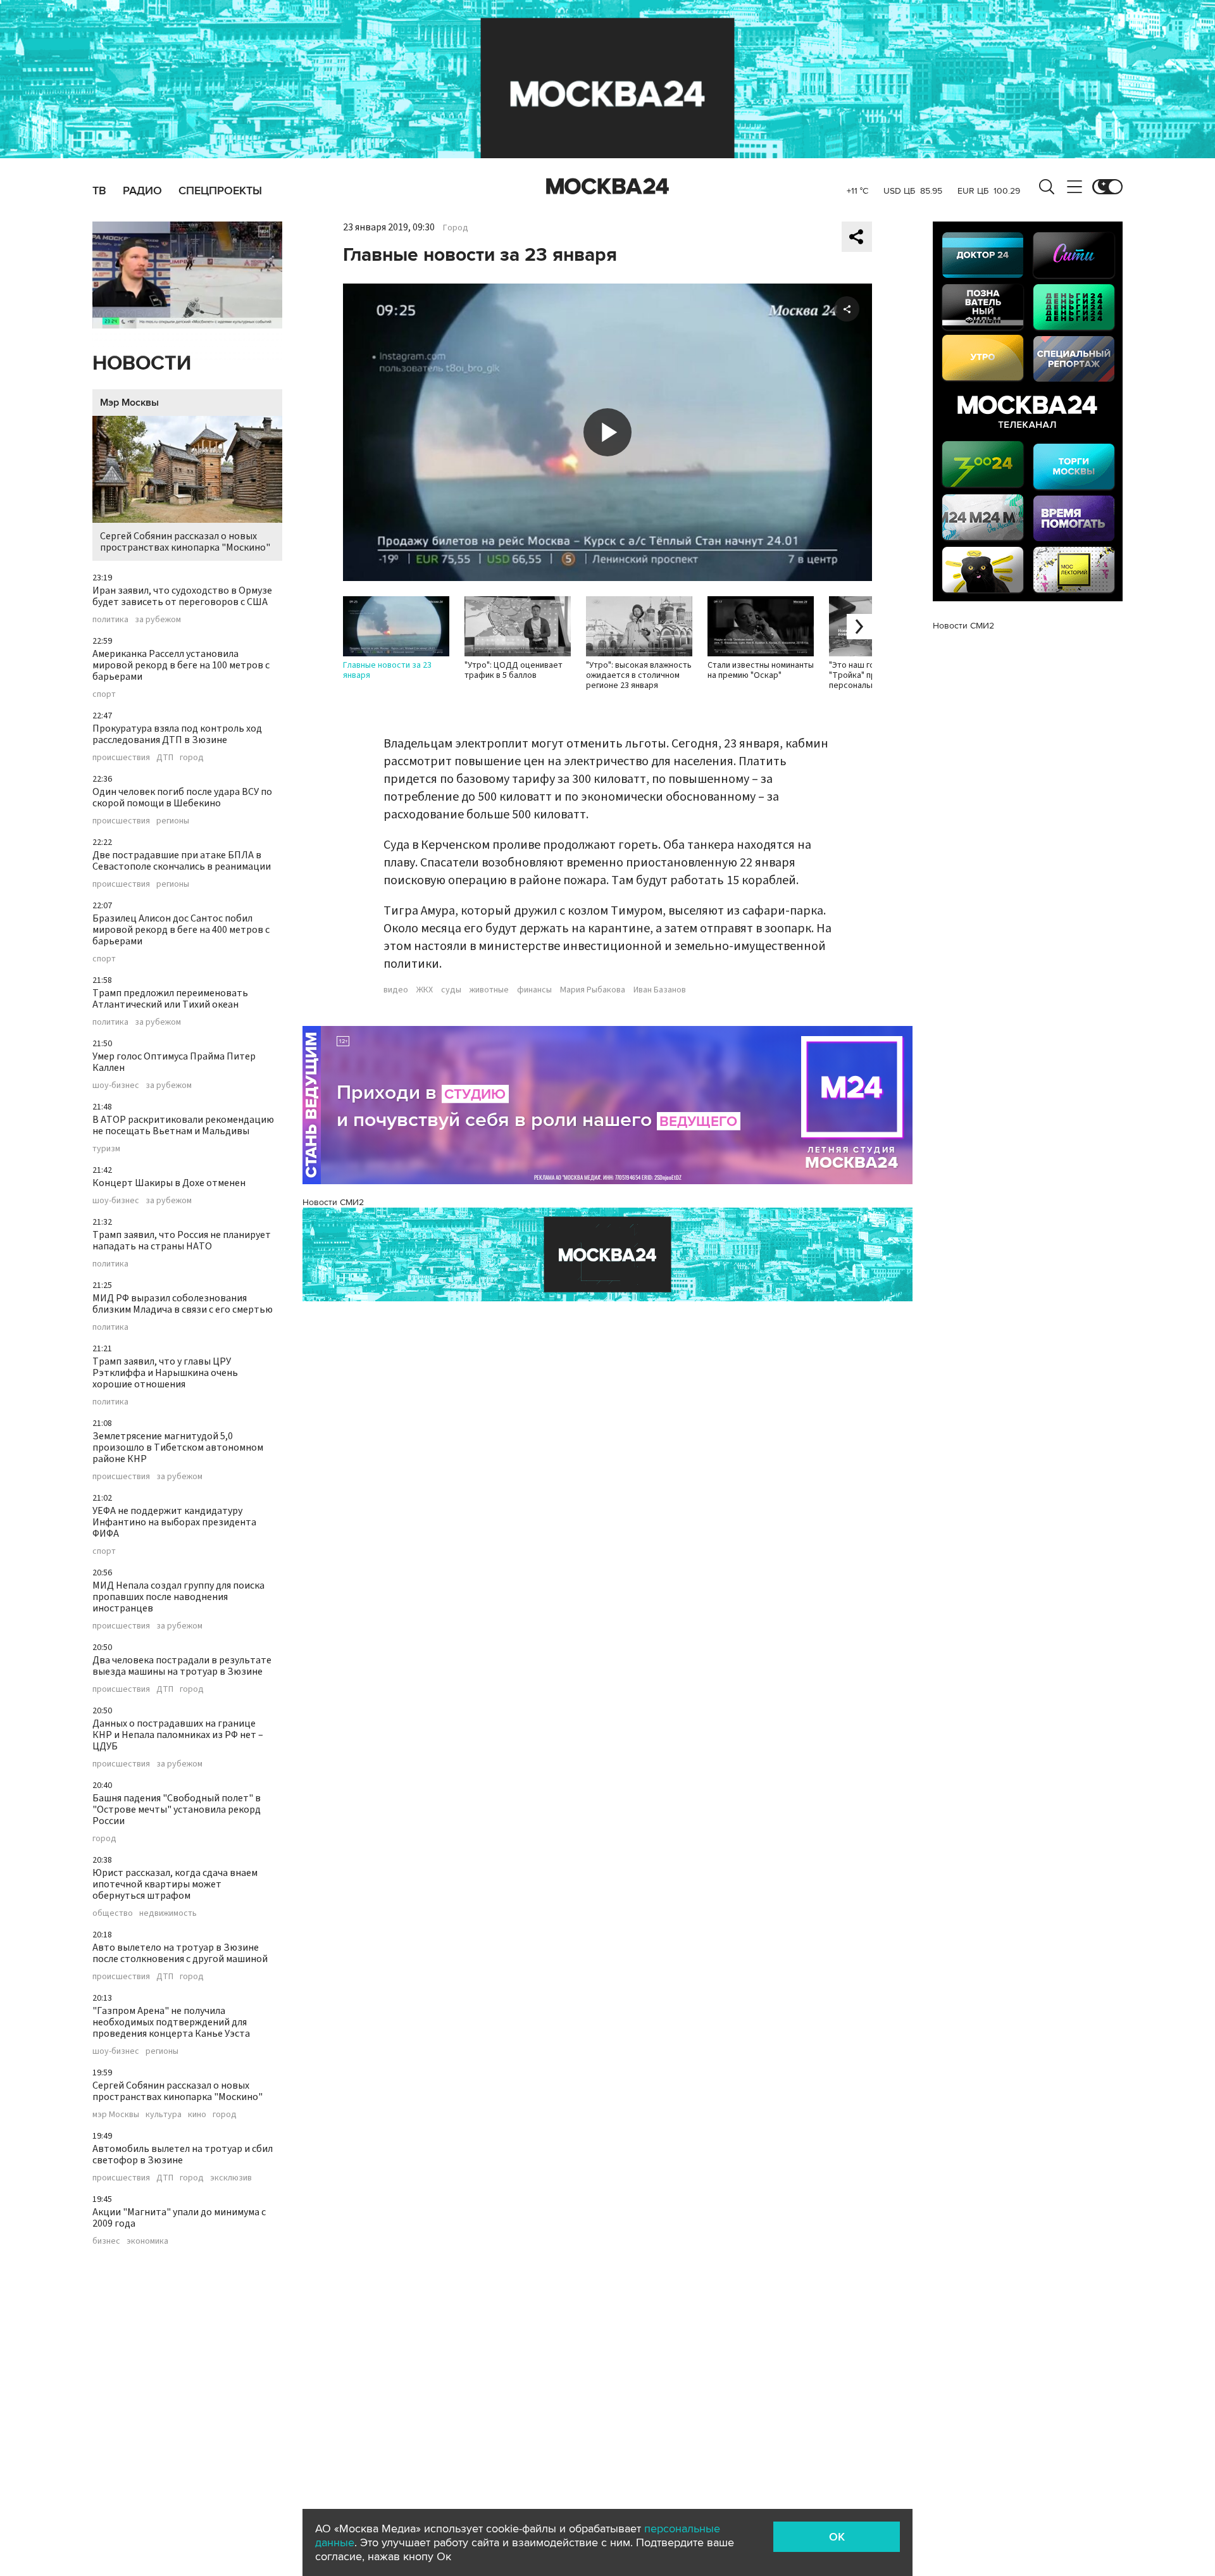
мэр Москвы (116, 2115)
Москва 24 (607, 187)
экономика (147, 2241)
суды (451, 990)
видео (396, 990)
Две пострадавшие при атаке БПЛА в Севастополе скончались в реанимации (182, 861)
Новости (142, 364)
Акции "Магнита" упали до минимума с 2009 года (179, 2218)
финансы (534, 990)
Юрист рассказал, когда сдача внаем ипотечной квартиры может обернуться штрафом (175, 1884)
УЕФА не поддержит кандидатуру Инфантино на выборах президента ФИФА (174, 1522)
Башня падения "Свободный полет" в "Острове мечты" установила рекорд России (177, 1810)
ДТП (165, 758)
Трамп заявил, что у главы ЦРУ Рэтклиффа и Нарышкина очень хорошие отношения (165, 1373)
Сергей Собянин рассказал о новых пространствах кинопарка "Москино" (185, 542)
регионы (173, 821)
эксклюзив (231, 2178)
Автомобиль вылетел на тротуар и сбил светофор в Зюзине (183, 2154)
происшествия (121, 758)
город (192, 758)
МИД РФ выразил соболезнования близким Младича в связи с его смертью (183, 1304)
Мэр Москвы (129, 403)
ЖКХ (425, 990)
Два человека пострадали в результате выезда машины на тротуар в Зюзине (182, 1666)
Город (456, 228)
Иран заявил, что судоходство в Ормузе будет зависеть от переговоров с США (182, 596)
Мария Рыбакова (593, 990)
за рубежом (158, 620)
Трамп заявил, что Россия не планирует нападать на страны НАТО (182, 1241)
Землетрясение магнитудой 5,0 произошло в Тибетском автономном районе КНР (178, 1447)
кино (197, 2115)
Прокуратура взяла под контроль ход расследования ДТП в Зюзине (177, 734)
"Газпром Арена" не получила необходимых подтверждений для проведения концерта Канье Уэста (171, 2022)
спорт (104, 694)
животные (489, 990)
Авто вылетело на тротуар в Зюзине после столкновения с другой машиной (180, 1953)
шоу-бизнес (116, 1085)
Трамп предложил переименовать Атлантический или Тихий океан (170, 999)
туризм (106, 1149)
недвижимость (168, 1913)
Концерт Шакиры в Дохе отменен (169, 1183)
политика (110, 620)
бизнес (106, 2241)
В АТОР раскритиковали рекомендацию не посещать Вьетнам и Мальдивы (183, 1125)
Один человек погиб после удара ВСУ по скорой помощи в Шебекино (182, 797)
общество (113, 1913)
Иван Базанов (660, 990)
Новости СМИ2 (333, 1202)
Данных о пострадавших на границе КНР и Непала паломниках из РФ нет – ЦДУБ (178, 1735)
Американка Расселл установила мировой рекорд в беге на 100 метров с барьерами (181, 665)
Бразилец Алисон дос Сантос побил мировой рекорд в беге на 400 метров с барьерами (181, 930)
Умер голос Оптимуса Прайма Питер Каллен (174, 1062)
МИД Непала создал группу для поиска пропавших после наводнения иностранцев (178, 1597)
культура (164, 2115)
